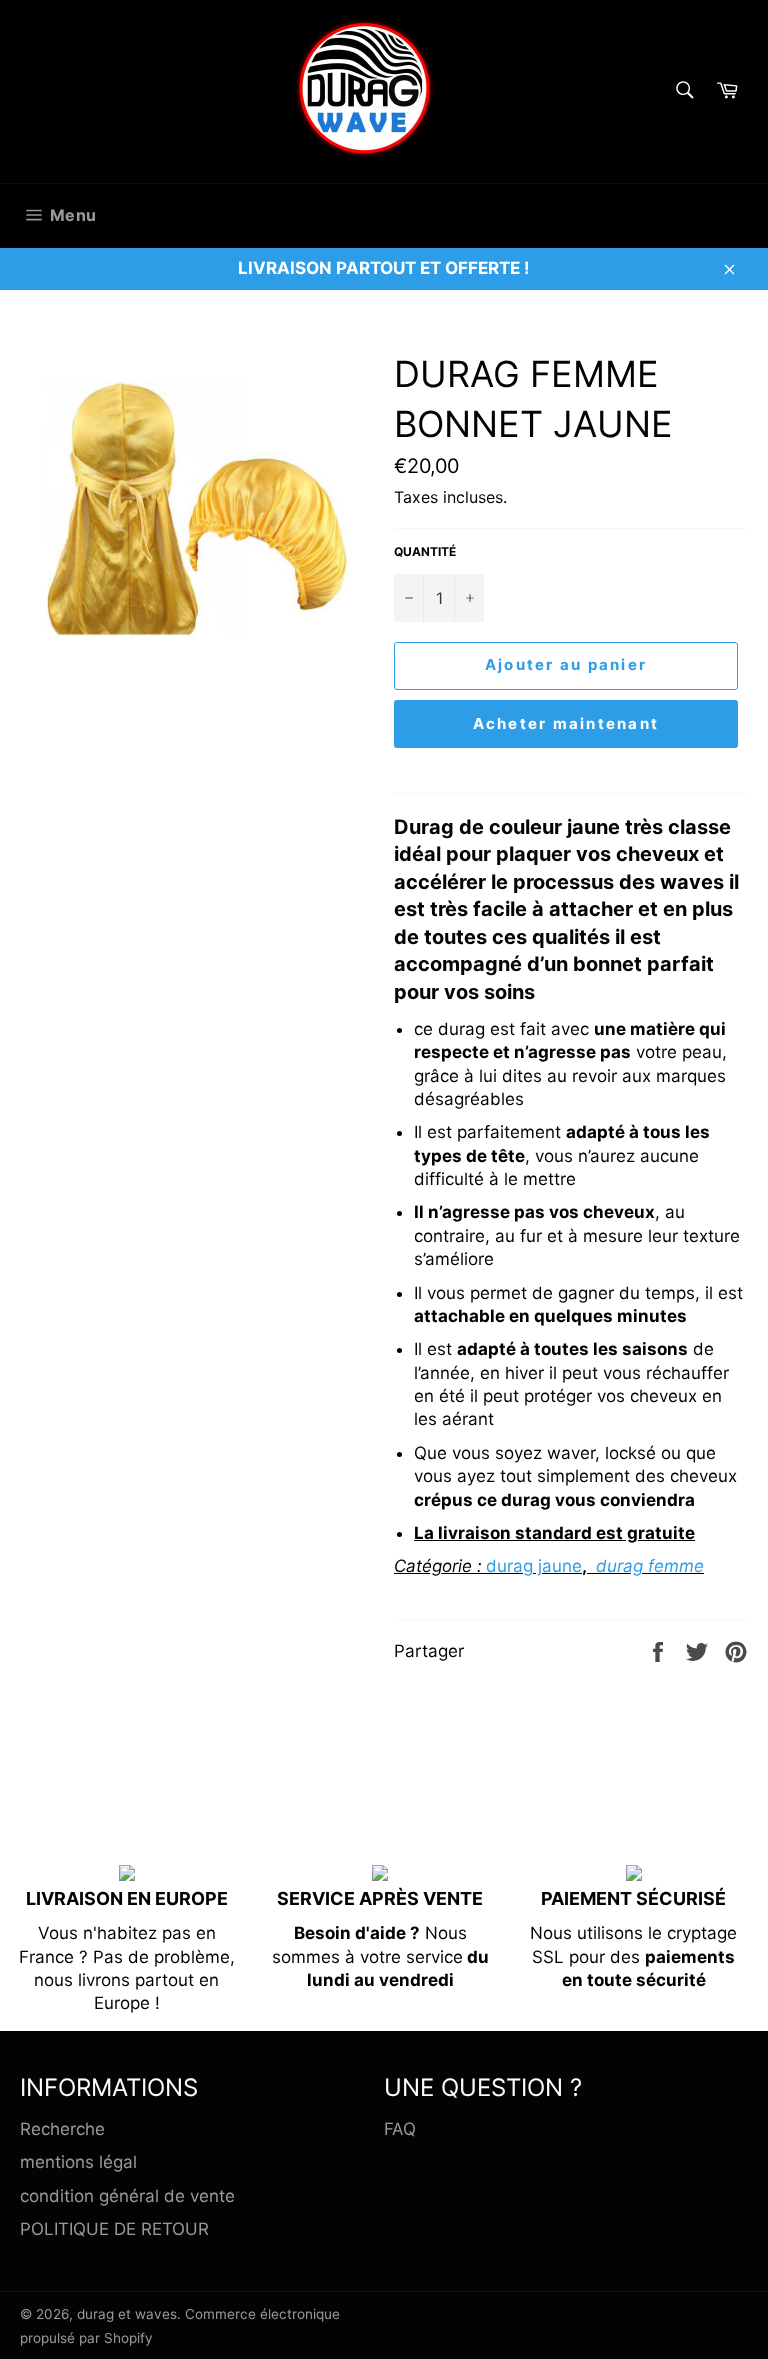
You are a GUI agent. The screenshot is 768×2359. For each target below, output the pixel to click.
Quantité (425, 551)
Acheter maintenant (566, 723)
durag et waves (127, 2314)
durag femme (650, 1566)
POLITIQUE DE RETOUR (114, 2229)
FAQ (400, 2129)
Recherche (62, 2129)
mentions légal (78, 2162)
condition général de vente (127, 2196)
